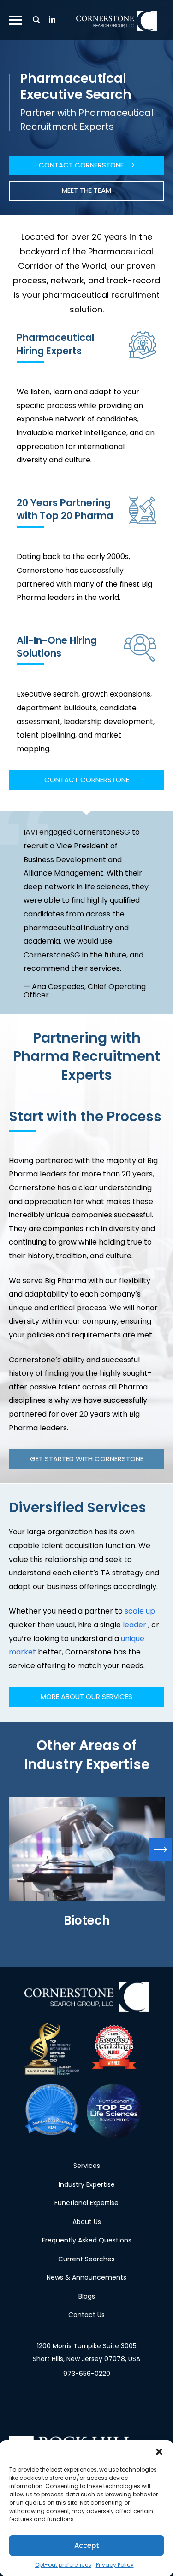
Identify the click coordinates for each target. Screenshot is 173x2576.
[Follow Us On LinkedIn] (52, 20)
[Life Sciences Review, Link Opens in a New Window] (52, 2049)
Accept (87, 2545)
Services (87, 2166)
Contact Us (86, 2315)
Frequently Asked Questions (87, 2240)
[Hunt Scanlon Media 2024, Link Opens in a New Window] (52, 2111)
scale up (140, 1611)
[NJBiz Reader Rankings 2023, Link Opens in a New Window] (114, 2049)
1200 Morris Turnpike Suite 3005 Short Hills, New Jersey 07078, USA (86, 2352)
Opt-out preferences (63, 2565)
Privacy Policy (115, 2565)
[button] (159, 2452)
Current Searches (86, 2259)
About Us (87, 2221)
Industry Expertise (87, 2184)
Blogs (87, 2296)
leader (134, 1625)
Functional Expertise (86, 2203)
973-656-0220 (87, 2374)
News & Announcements (86, 2277)
